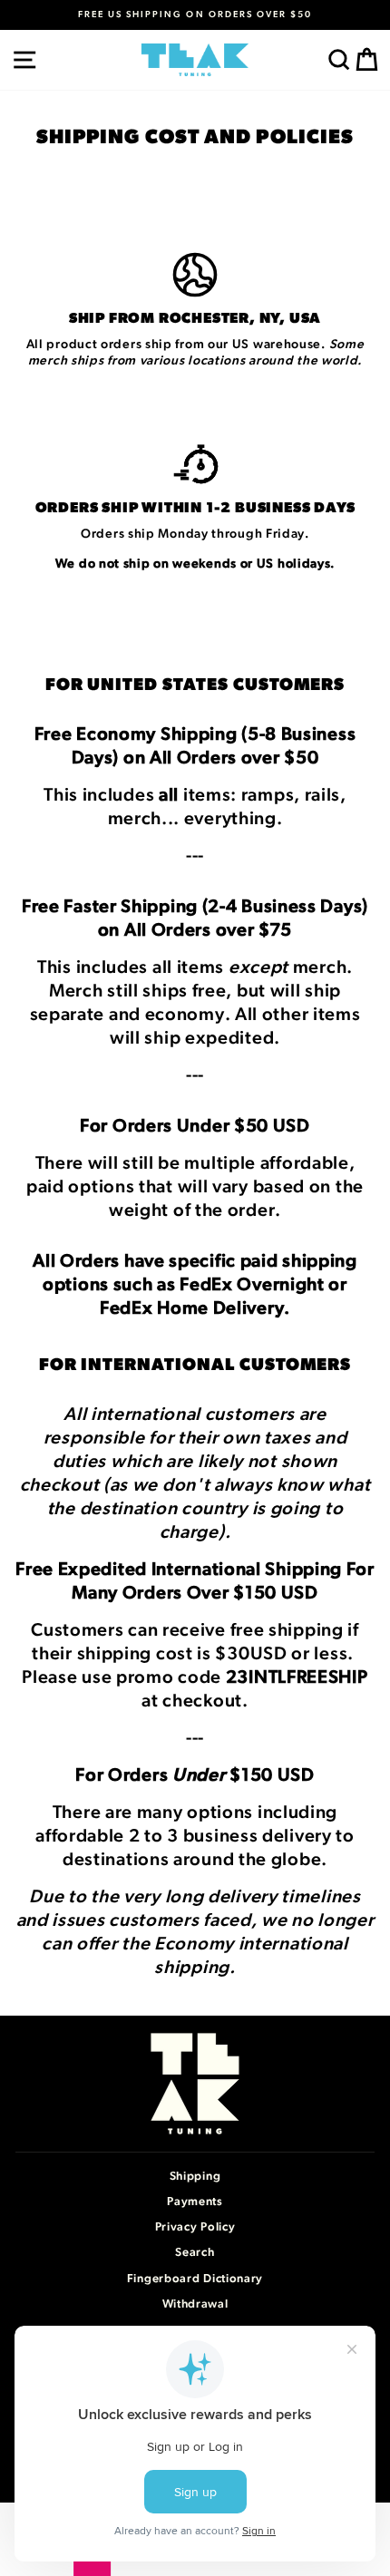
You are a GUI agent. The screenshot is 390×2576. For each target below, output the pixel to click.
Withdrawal (195, 2304)
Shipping (195, 2177)
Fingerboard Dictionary (195, 2279)
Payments (195, 2202)
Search (195, 2253)
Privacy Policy (195, 2227)
